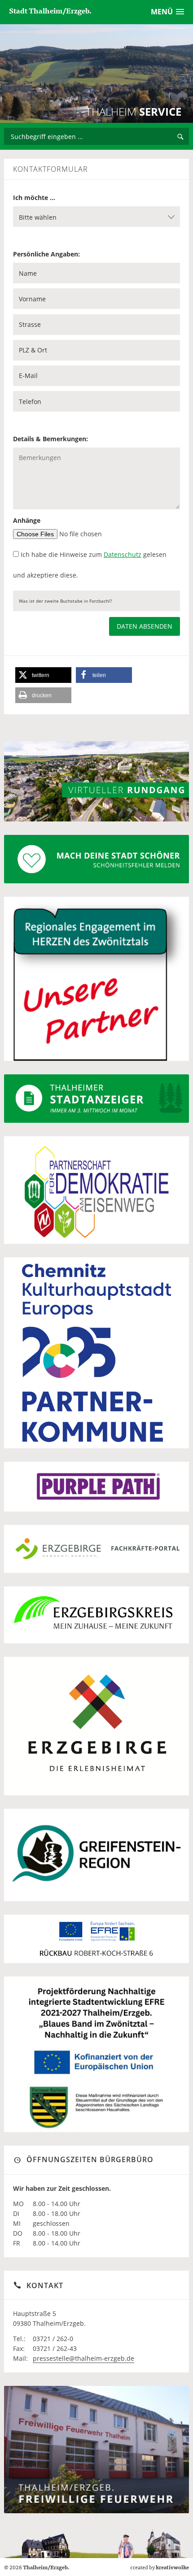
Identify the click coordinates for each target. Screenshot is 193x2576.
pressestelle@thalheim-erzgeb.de (83, 2358)
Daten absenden (145, 626)
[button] (43, 675)
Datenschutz (123, 554)
